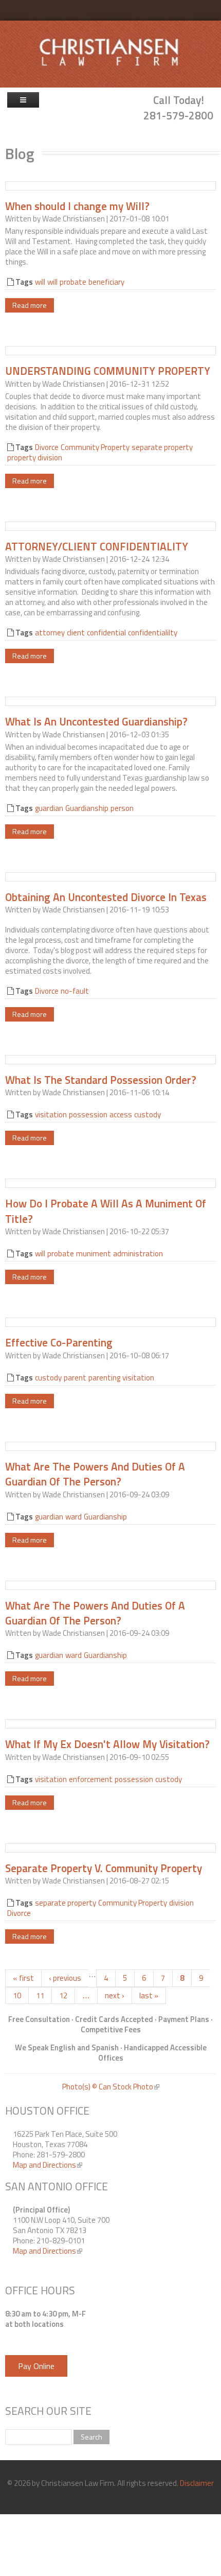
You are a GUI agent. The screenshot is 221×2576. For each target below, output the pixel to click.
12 (63, 1995)
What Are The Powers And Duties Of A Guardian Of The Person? (95, 1474)
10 (17, 1995)
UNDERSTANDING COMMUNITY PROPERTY (108, 371)
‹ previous (65, 1978)
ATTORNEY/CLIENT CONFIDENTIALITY (97, 546)
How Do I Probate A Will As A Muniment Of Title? (106, 1211)
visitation (51, 1114)
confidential (106, 633)
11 (40, 1995)
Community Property (95, 447)
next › (115, 1995)
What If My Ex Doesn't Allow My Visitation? (107, 1744)
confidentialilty (153, 633)
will (40, 282)
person (122, 808)
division (181, 1903)
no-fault (75, 991)
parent (75, 1378)
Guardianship (87, 808)
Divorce (47, 447)
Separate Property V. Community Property (104, 1868)
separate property (162, 447)
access (121, 1114)
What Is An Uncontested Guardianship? (96, 721)
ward (73, 1517)
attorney (50, 633)
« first (23, 1978)
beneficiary (106, 282)
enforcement (91, 1779)
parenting (104, 1378)
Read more (30, 305)
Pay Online (36, 2366)
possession (88, 1114)
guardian (49, 808)
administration (138, 1254)
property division (35, 457)
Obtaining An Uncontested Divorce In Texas (106, 897)
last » (149, 1995)
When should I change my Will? (77, 206)
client (76, 633)
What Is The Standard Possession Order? (101, 1080)
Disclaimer (197, 2483)
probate (73, 282)
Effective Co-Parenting (59, 1342)
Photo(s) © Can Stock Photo (111, 2087)
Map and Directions (48, 2165)
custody (148, 1114)
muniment (94, 1254)
